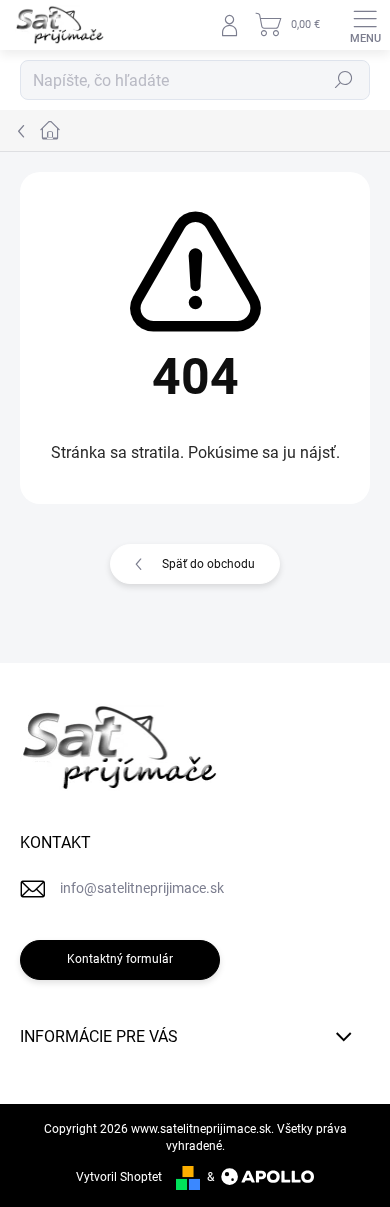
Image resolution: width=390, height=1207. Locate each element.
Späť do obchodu (208, 564)
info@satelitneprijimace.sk (142, 888)
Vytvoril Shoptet (119, 1177)
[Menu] (365, 25)
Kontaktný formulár (120, 959)
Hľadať (344, 80)
